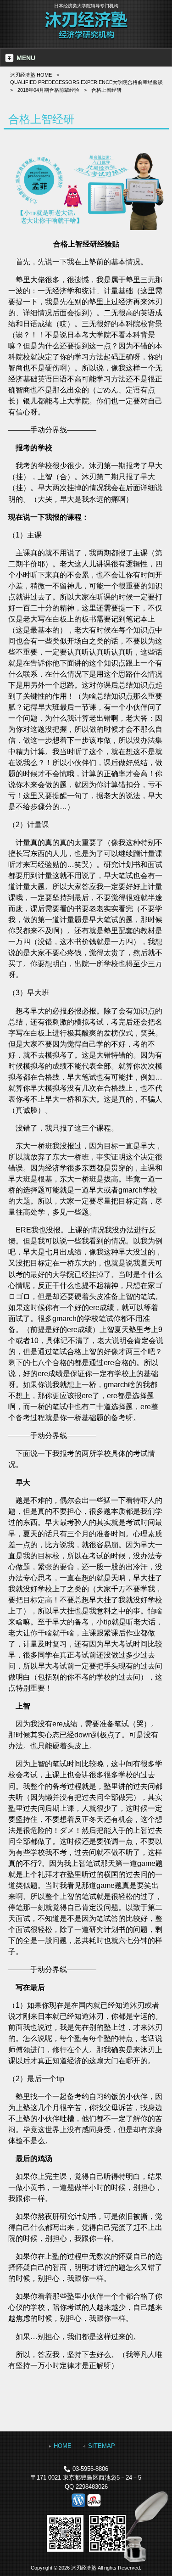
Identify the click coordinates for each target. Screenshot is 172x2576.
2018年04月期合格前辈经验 (48, 90)
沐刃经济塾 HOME (31, 75)
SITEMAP (102, 2446)
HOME (63, 2446)
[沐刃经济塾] (86, 38)
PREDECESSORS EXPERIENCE (86, 82)
